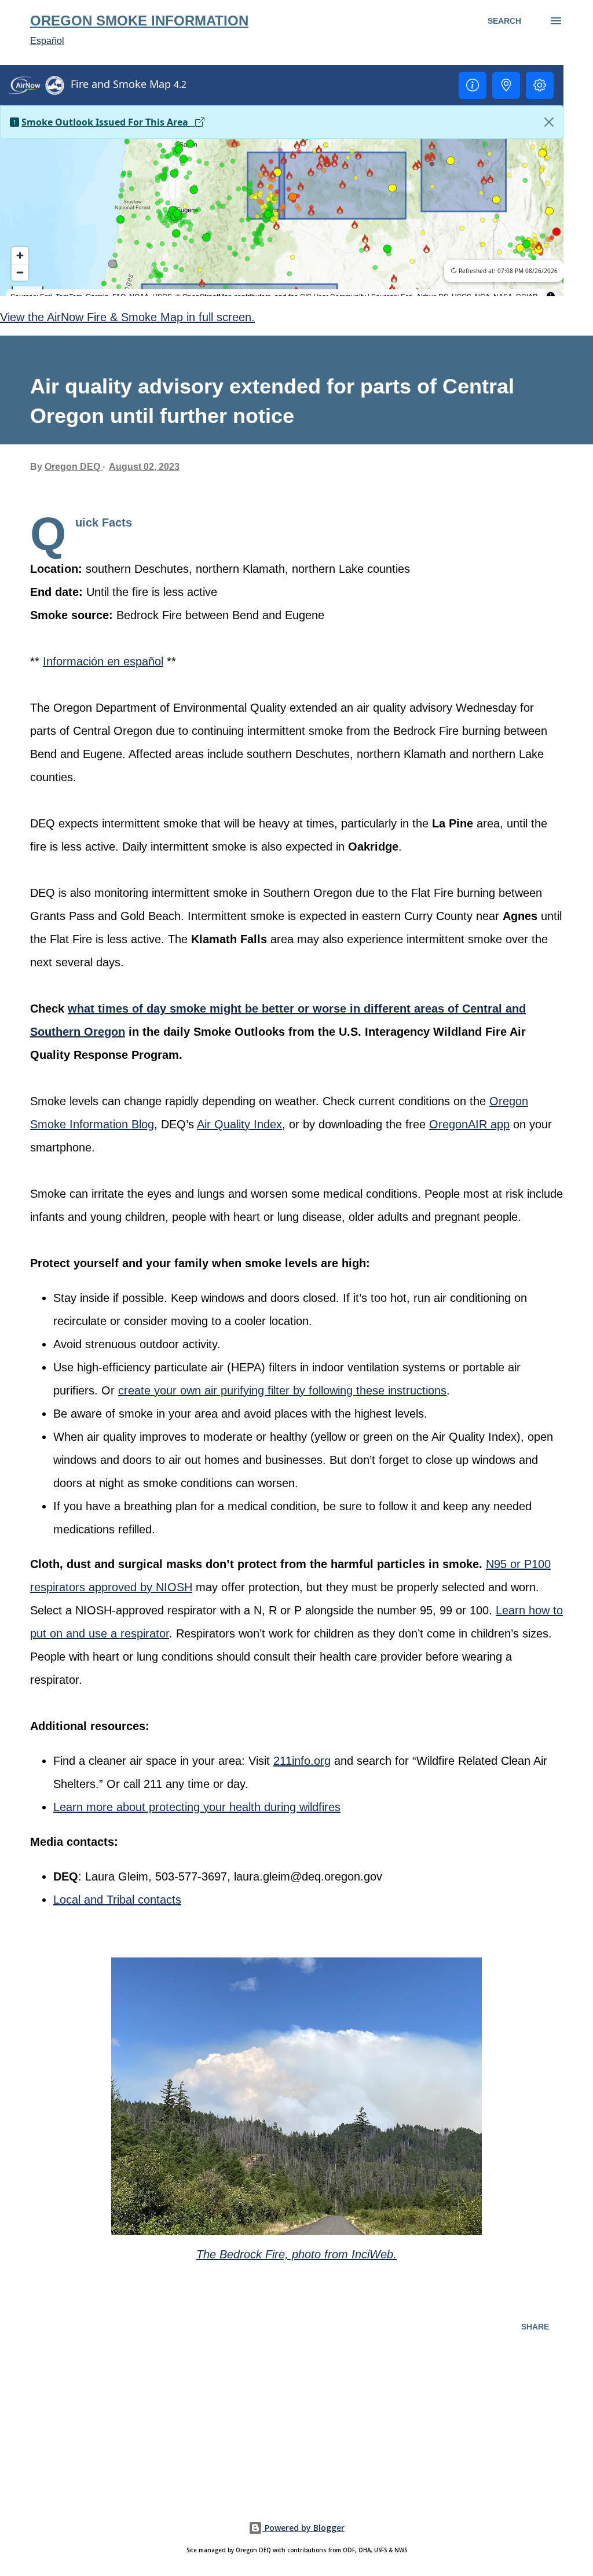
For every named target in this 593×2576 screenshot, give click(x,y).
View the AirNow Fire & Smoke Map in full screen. (127, 317)
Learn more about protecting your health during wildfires (197, 1807)
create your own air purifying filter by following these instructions (282, 1390)
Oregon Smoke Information (139, 21)
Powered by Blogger (303, 2528)
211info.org (302, 1761)
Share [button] (535, 2327)
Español (47, 41)
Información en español (103, 661)
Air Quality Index (239, 1124)
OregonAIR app (469, 1124)
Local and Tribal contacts (117, 1900)
